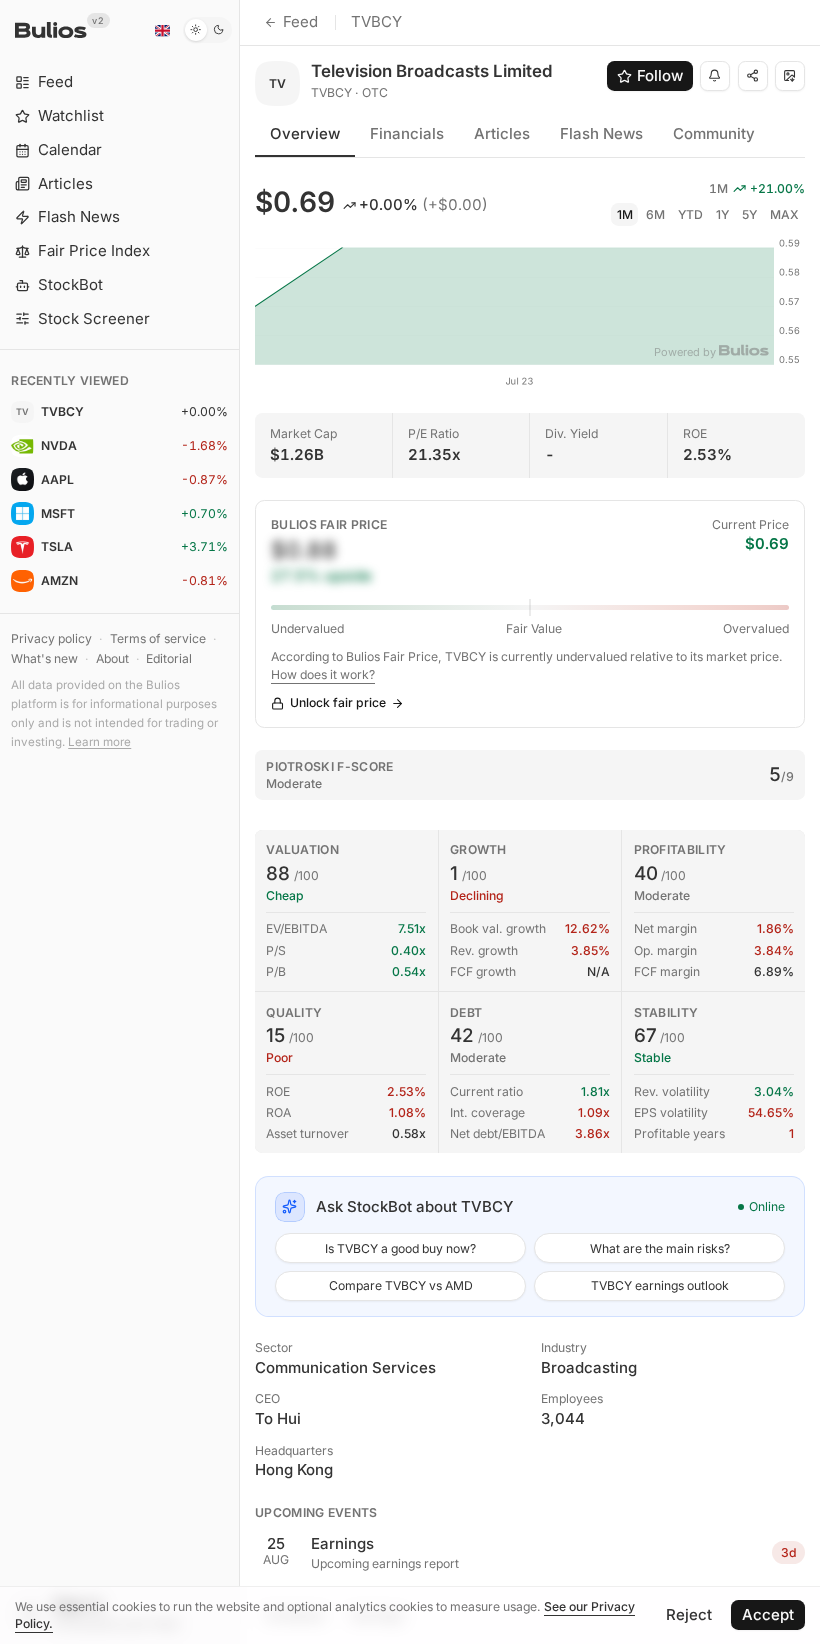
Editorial (169, 658)
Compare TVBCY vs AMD (401, 1285)
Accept (768, 1614)
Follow (660, 75)
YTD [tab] (690, 214)
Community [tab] (714, 133)
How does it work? (323, 674)
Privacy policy (51, 638)
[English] (162, 30)
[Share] (753, 76)
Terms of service (158, 638)
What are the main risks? (660, 1248)
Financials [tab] (407, 133)
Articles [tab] (502, 133)
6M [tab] (655, 214)
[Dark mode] (207, 30)
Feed (300, 21)
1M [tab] (625, 214)
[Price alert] (715, 76)
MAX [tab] (784, 214)
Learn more (99, 742)
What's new (44, 658)
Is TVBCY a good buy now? (400, 1248)
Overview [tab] (305, 133)
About (112, 658)
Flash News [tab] (601, 133)
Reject (689, 1614)
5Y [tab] (749, 214)
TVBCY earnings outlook (660, 1285)
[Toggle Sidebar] (239, 822)
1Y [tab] (722, 214)
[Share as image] (790, 76)
